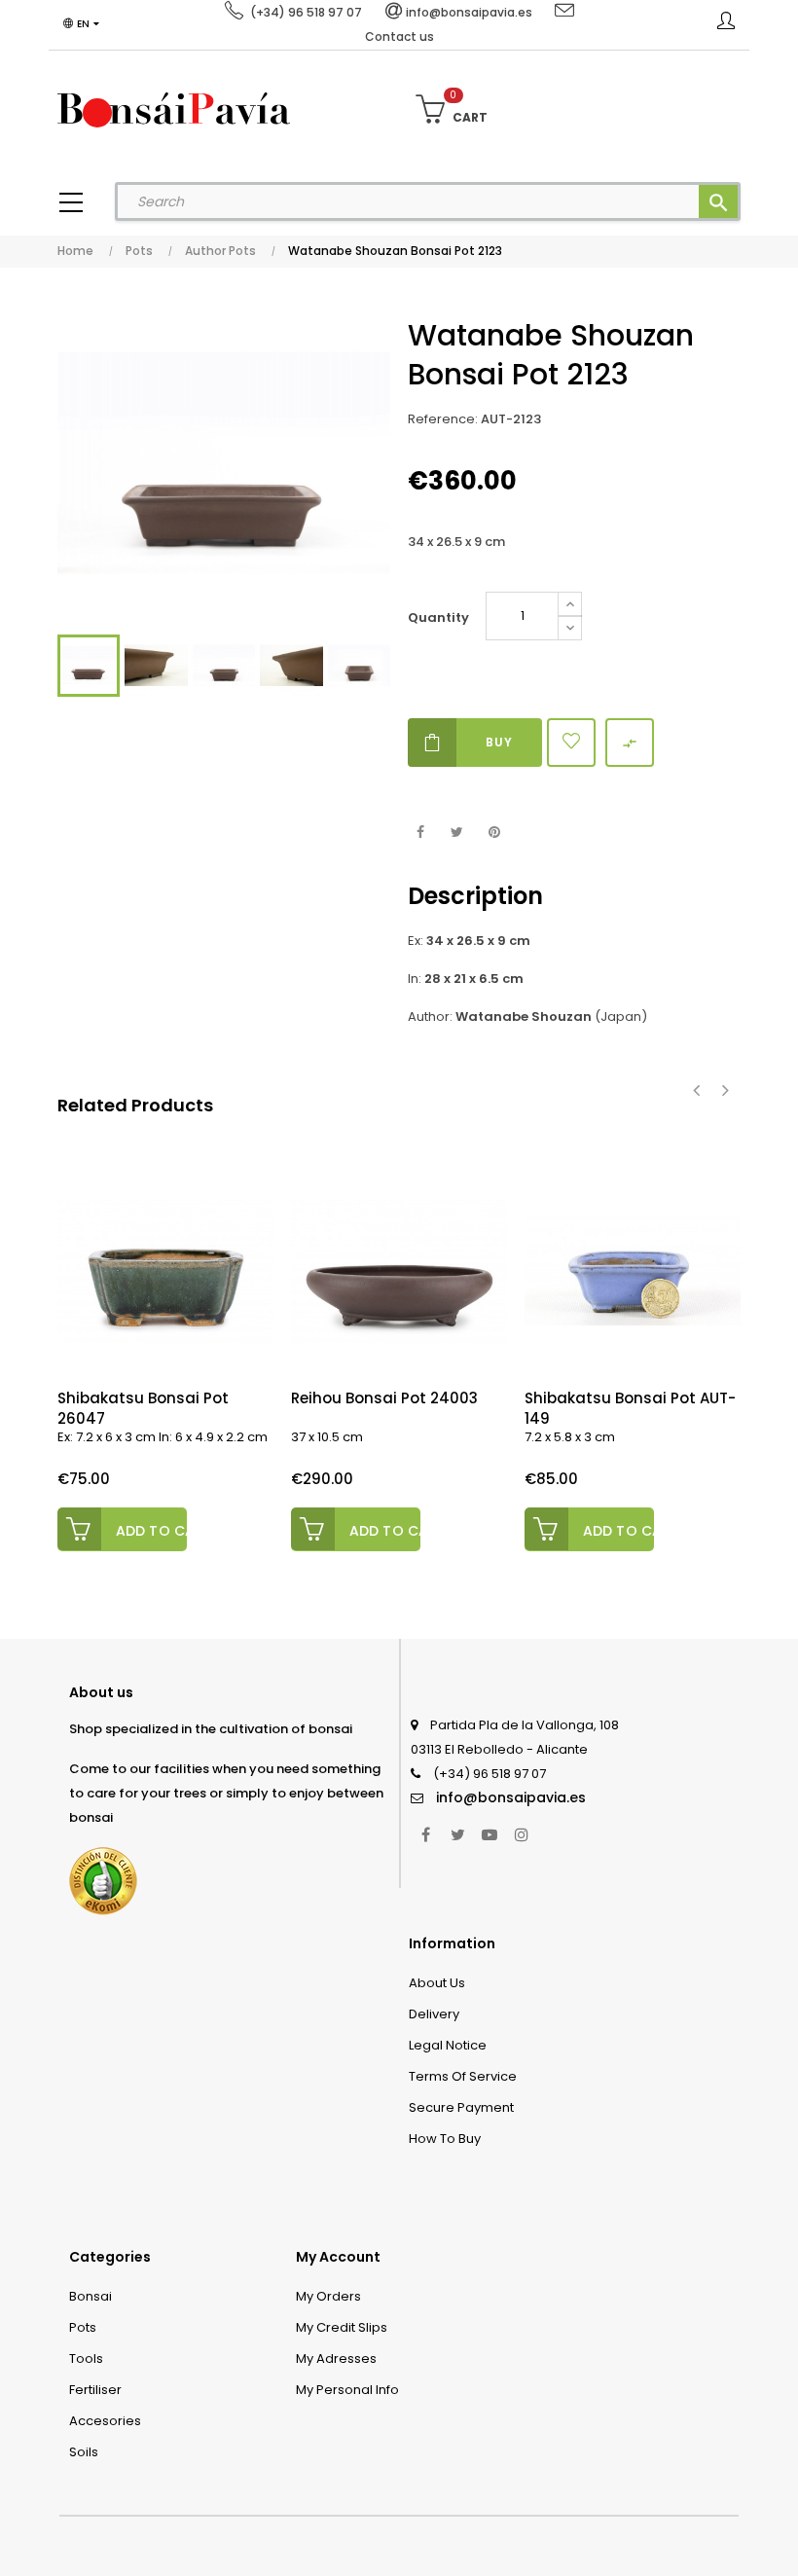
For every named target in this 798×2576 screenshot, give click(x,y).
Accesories (105, 2421)
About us (437, 1983)
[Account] (726, 24)
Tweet (457, 833)
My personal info (347, 2390)
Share (420, 833)
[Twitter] (457, 1834)
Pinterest (494, 833)
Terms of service (463, 2076)
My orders (328, 2296)
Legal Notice (448, 2045)
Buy (499, 742)
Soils (84, 2452)
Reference (441, 419)
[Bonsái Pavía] (174, 109)
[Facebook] (425, 1834)
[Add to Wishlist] (571, 743)
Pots (83, 2327)
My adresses (336, 2358)
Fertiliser (95, 2390)
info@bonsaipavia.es (511, 1797)
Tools (86, 2358)
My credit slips (342, 2327)
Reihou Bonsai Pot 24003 (384, 1398)
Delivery (434, 2014)
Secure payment (461, 2107)
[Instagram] (522, 1834)
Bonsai (91, 2296)
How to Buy (445, 2139)
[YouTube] (490, 1834)
